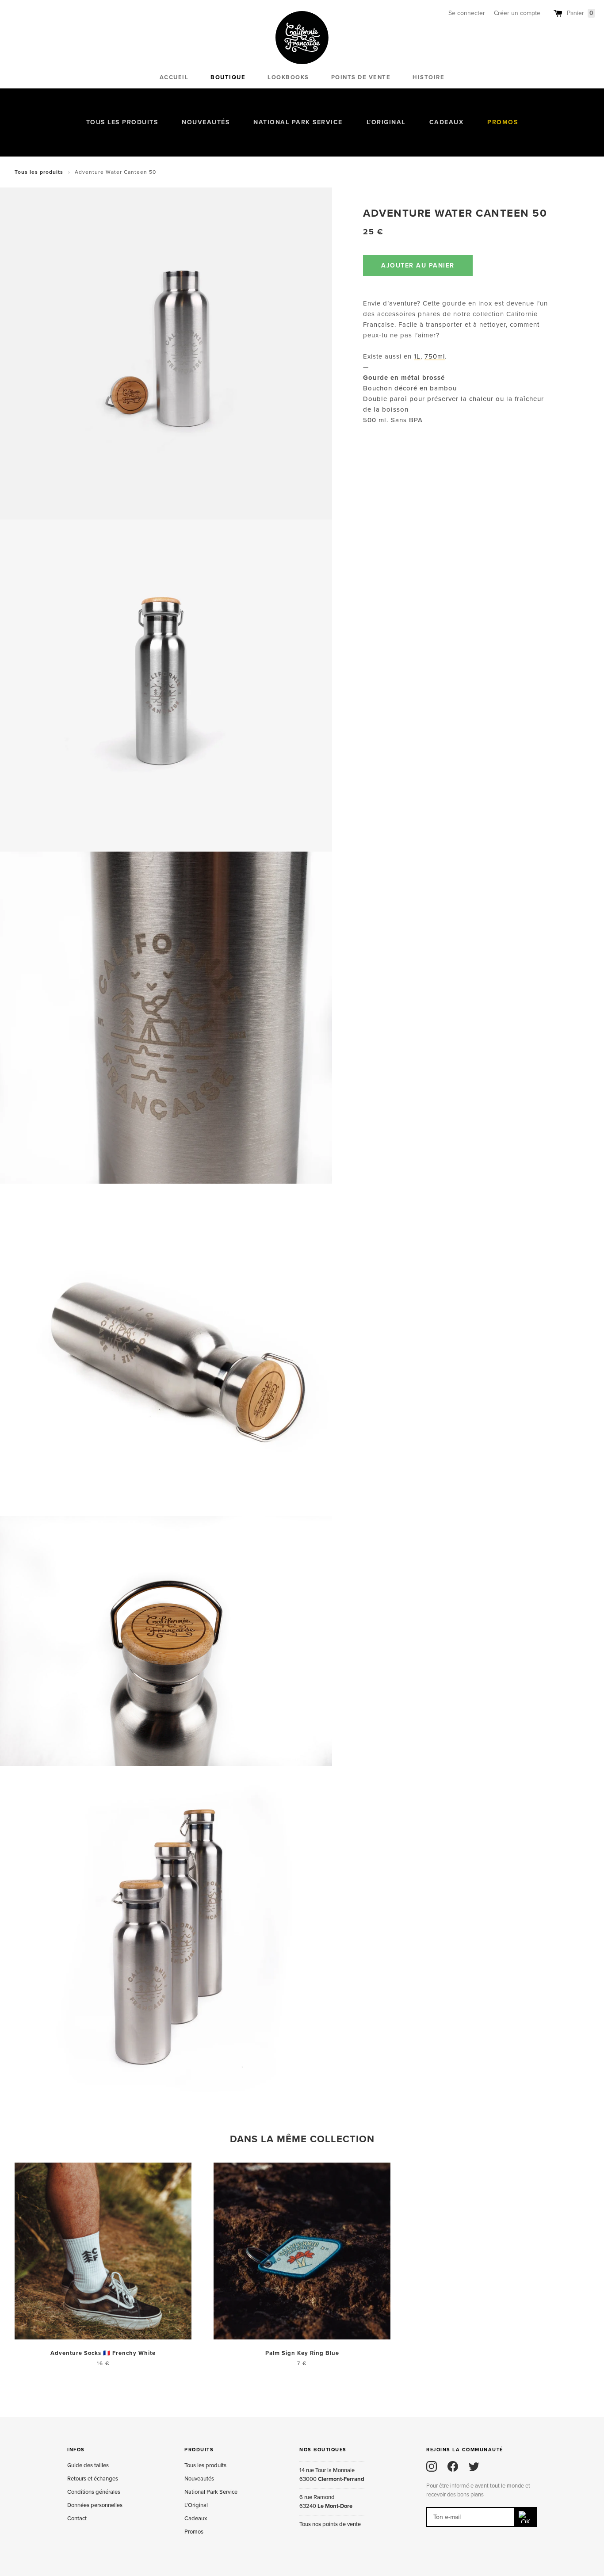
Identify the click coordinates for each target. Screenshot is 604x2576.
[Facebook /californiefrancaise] (453, 2466)
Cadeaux (447, 122)
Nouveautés (206, 122)
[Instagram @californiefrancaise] (432, 2466)
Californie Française (302, 38)
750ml (435, 356)
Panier (580, 13)
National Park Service (298, 122)
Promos (503, 122)
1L (417, 356)
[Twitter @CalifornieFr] (474, 2466)
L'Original (386, 122)
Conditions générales (94, 2492)
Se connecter (467, 13)
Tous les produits (122, 122)
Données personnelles (95, 2505)
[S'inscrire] (526, 2517)
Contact (77, 2519)
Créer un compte (517, 13)
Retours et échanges (93, 2479)
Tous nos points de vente (330, 2524)
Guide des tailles (88, 2465)
